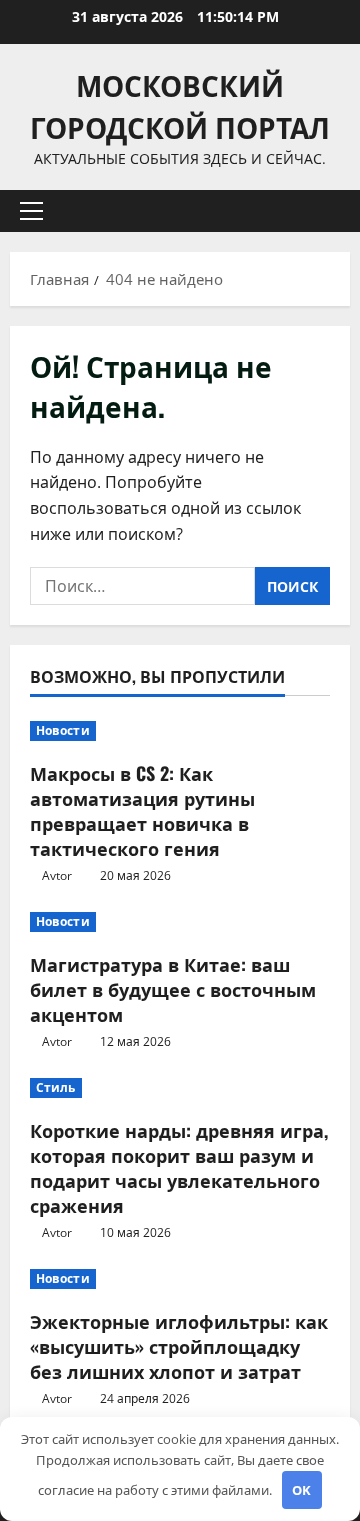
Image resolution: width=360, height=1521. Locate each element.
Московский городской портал (180, 105)
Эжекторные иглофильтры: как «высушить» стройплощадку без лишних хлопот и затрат (179, 1346)
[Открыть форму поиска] (325, 211)
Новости (63, 730)
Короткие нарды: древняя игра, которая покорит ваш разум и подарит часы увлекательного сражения (179, 1168)
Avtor (57, 875)
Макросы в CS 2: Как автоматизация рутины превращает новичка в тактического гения (142, 811)
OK (301, 1490)
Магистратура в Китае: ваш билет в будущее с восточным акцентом (173, 989)
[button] (31, 211)
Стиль (56, 1087)
